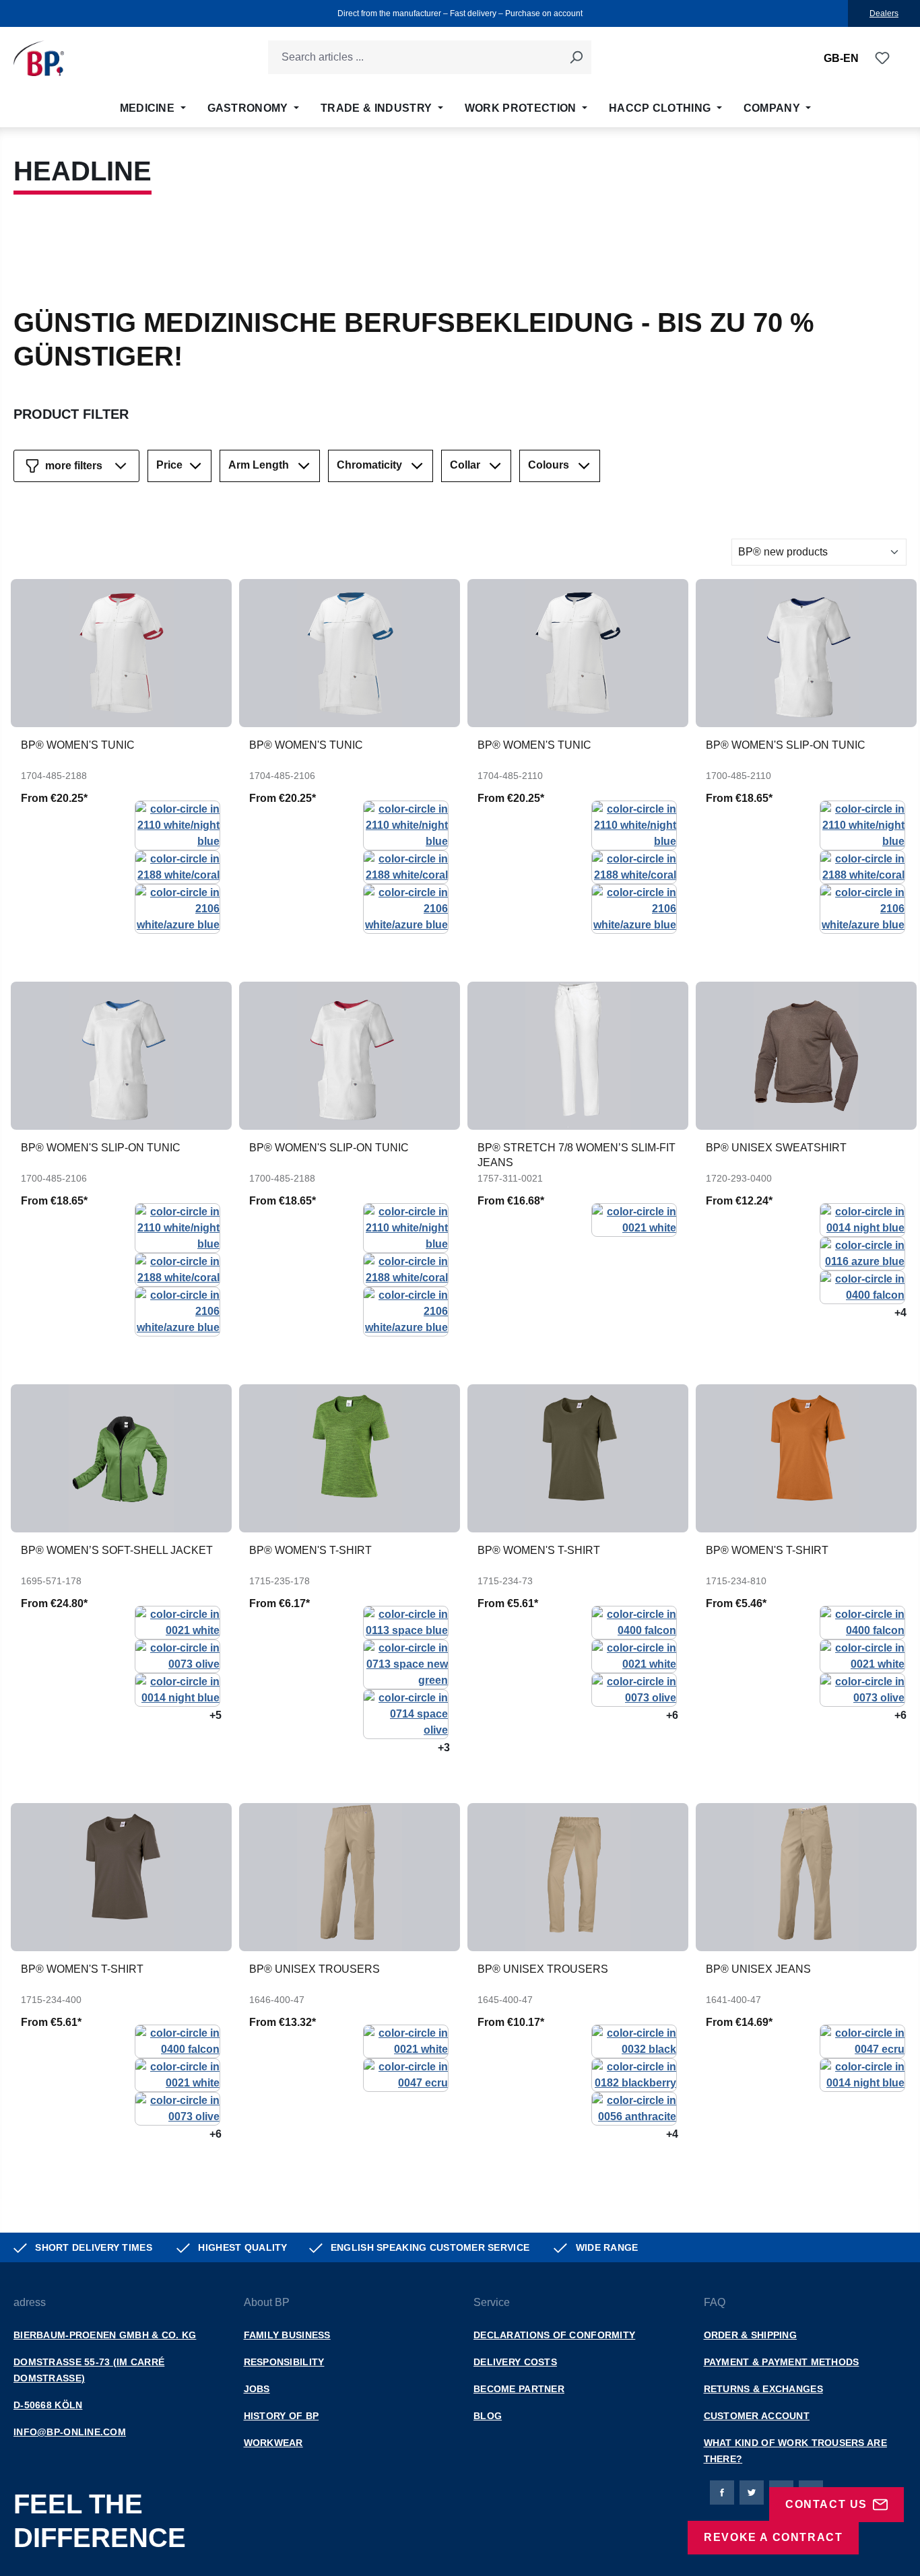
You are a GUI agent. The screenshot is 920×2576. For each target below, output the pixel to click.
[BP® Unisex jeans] (806, 1877)
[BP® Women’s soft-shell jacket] (121, 1458)
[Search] (576, 57)
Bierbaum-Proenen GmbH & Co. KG (105, 2335)
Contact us (826, 2504)
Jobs (257, 2389)
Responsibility (284, 2362)
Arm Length (259, 465)
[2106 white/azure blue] (177, 908)
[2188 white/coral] (177, 866)
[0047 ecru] (406, 2074)
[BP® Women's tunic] (121, 653)
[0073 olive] (177, 1655)
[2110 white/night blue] (177, 824)
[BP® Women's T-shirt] (350, 1458)
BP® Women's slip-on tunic (786, 745)
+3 (444, 1748)
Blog (488, 2416)
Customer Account (757, 2416)
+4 (900, 1313)
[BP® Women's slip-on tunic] (806, 653)
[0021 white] (634, 1219)
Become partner (519, 2389)
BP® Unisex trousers (315, 1969)
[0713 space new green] (406, 1663)
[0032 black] (634, 2040)
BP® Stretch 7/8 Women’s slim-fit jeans (577, 1155)
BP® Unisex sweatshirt (776, 1148)
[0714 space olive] (406, 1713)
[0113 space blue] (406, 1622)
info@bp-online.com (70, 2432)
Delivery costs (515, 2362)
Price (169, 465)
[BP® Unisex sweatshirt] (806, 1056)
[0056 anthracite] (634, 2108)
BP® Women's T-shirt (310, 1550)
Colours (549, 465)
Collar (465, 465)
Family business (287, 2335)
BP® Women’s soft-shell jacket (117, 1550)
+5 (216, 1715)
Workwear (273, 2443)
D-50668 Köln (48, 2405)
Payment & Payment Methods (782, 2362)
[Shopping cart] (898, 59)
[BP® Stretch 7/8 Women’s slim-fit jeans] (578, 1056)
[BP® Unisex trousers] (350, 1877)
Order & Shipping (750, 2335)
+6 (672, 1715)
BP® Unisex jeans (758, 1969)
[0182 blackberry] (634, 2074)
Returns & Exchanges (763, 2389)
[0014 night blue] (862, 1219)
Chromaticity (369, 465)
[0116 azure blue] (862, 1253)
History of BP (282, 2416)
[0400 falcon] (862, 1286)
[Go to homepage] (39, 58)
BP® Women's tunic (78, 745)
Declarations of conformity (554, 2335)
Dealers (884, 13)
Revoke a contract (773, 2537)
